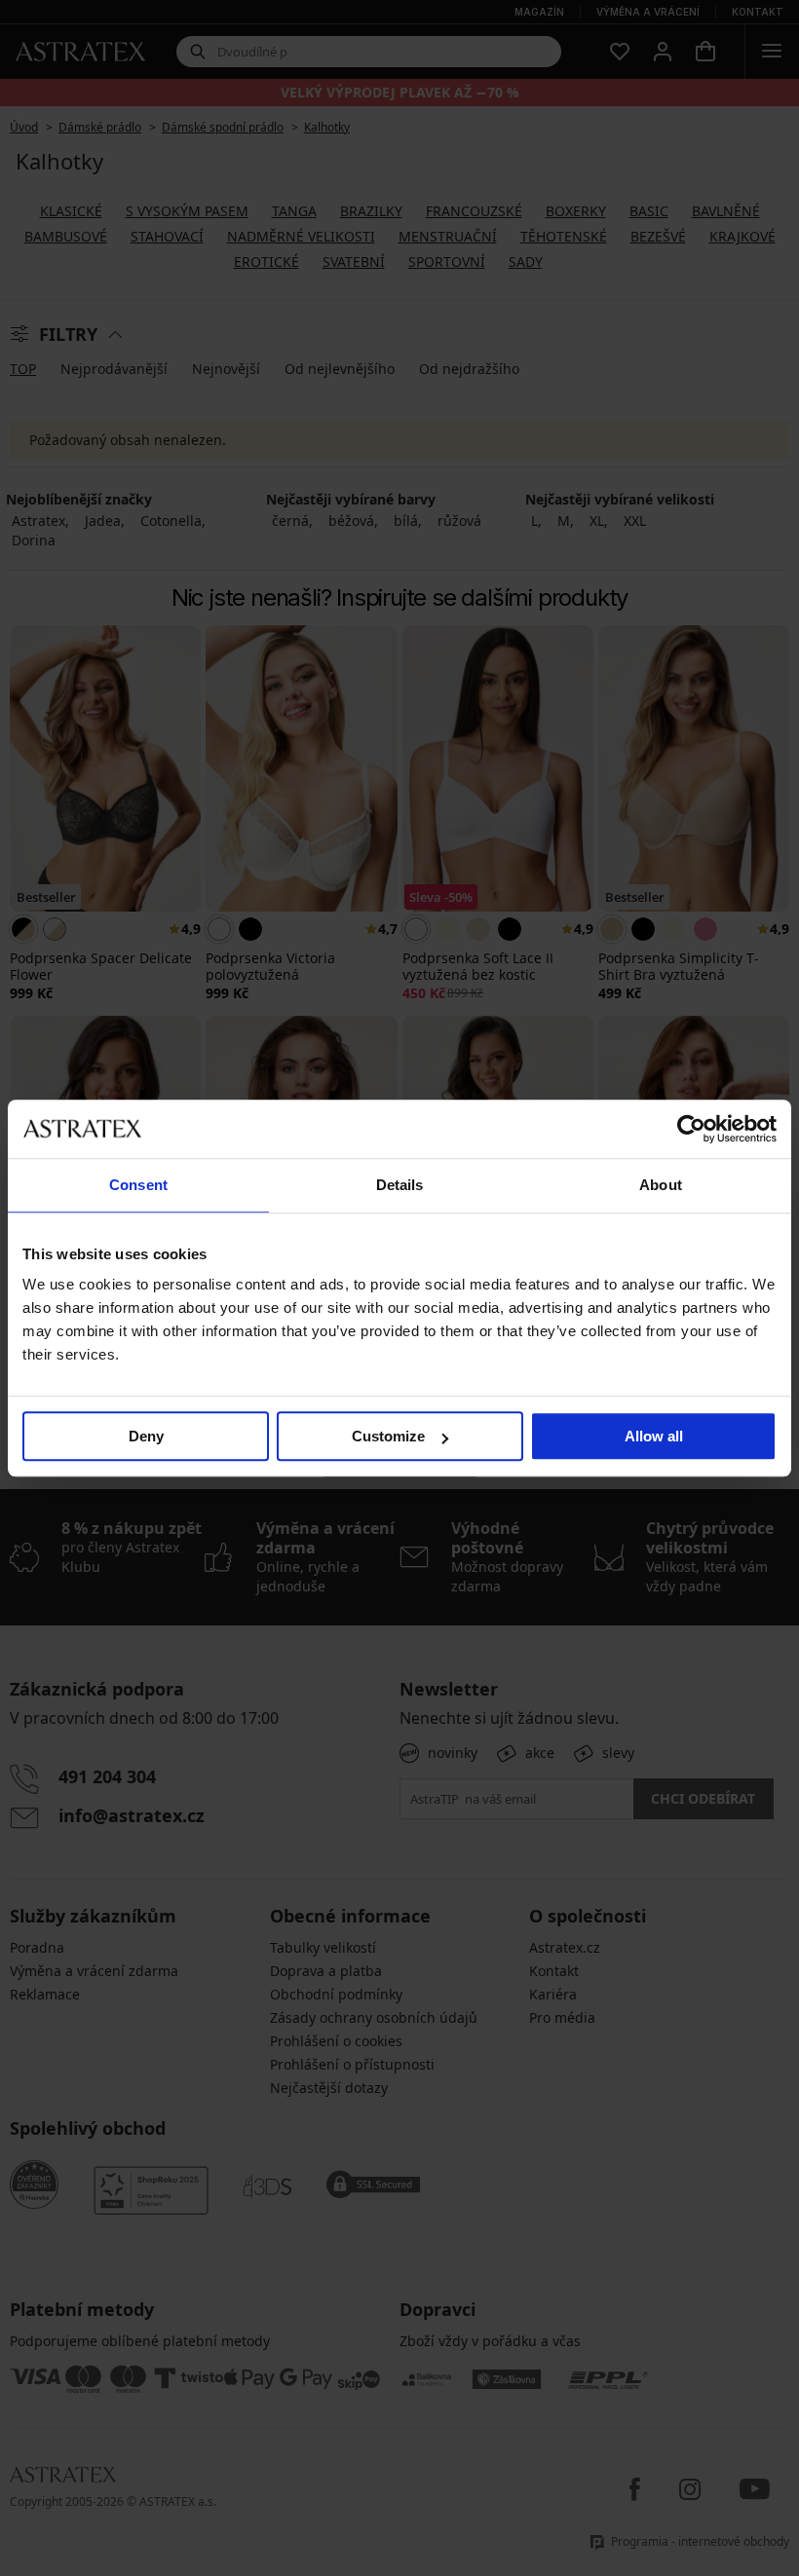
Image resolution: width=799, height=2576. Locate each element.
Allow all (654, 1436)
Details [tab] (400, 1185)
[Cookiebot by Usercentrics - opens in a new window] (691, 1129)
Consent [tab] (138, 1185)
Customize (388, 1436)
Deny (146, 1436)
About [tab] (661, 1185)
